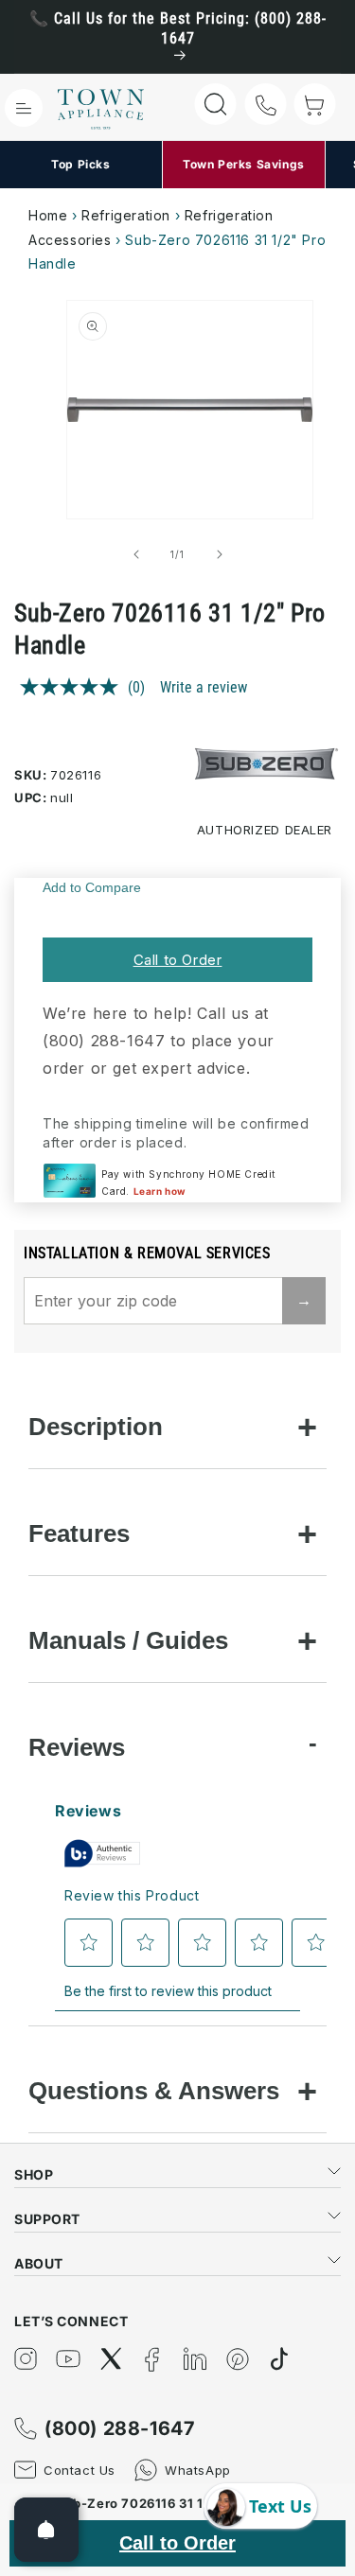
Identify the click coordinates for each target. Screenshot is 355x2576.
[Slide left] (136, 554)
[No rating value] (74, 687)
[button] (24, 108)
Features (79, 1533)
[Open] (46, 2530)
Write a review (204, 687)
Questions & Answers (154, 2091)
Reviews (77, 1747)
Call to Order (178, 960)
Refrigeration (126, 215)
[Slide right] (220, 554)
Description (96, 1427)
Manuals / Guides (128, 1640)
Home (48, 215)
